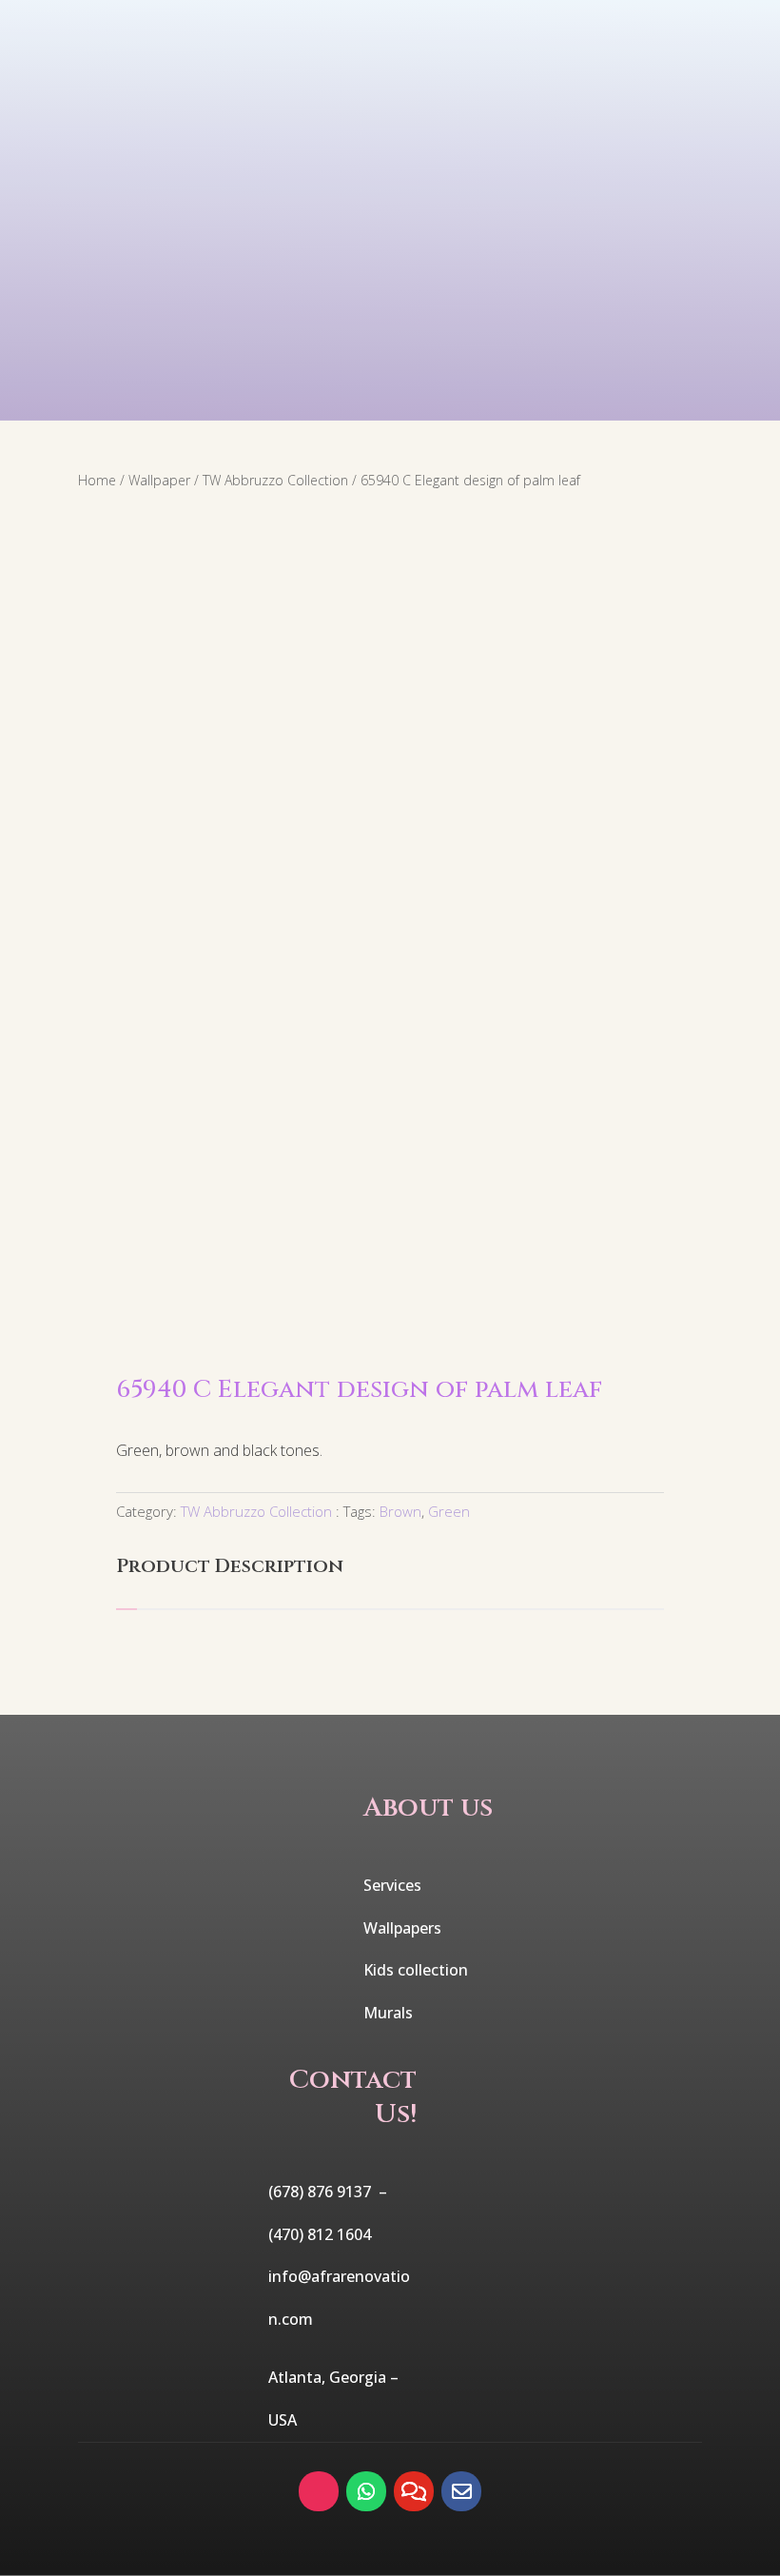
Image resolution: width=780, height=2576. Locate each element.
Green (449, 1511)
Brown (400, 1511)
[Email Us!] (461, 2491)
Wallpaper (159, 480)
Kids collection (416, 1970)
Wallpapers (402, 1928)
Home (97, 480)
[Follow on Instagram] (319, 2491)
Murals (388, 2013)
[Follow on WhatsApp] (366, 2491)
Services (392, 1885)
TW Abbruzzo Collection (275, 480)
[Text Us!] (414, 2491)
